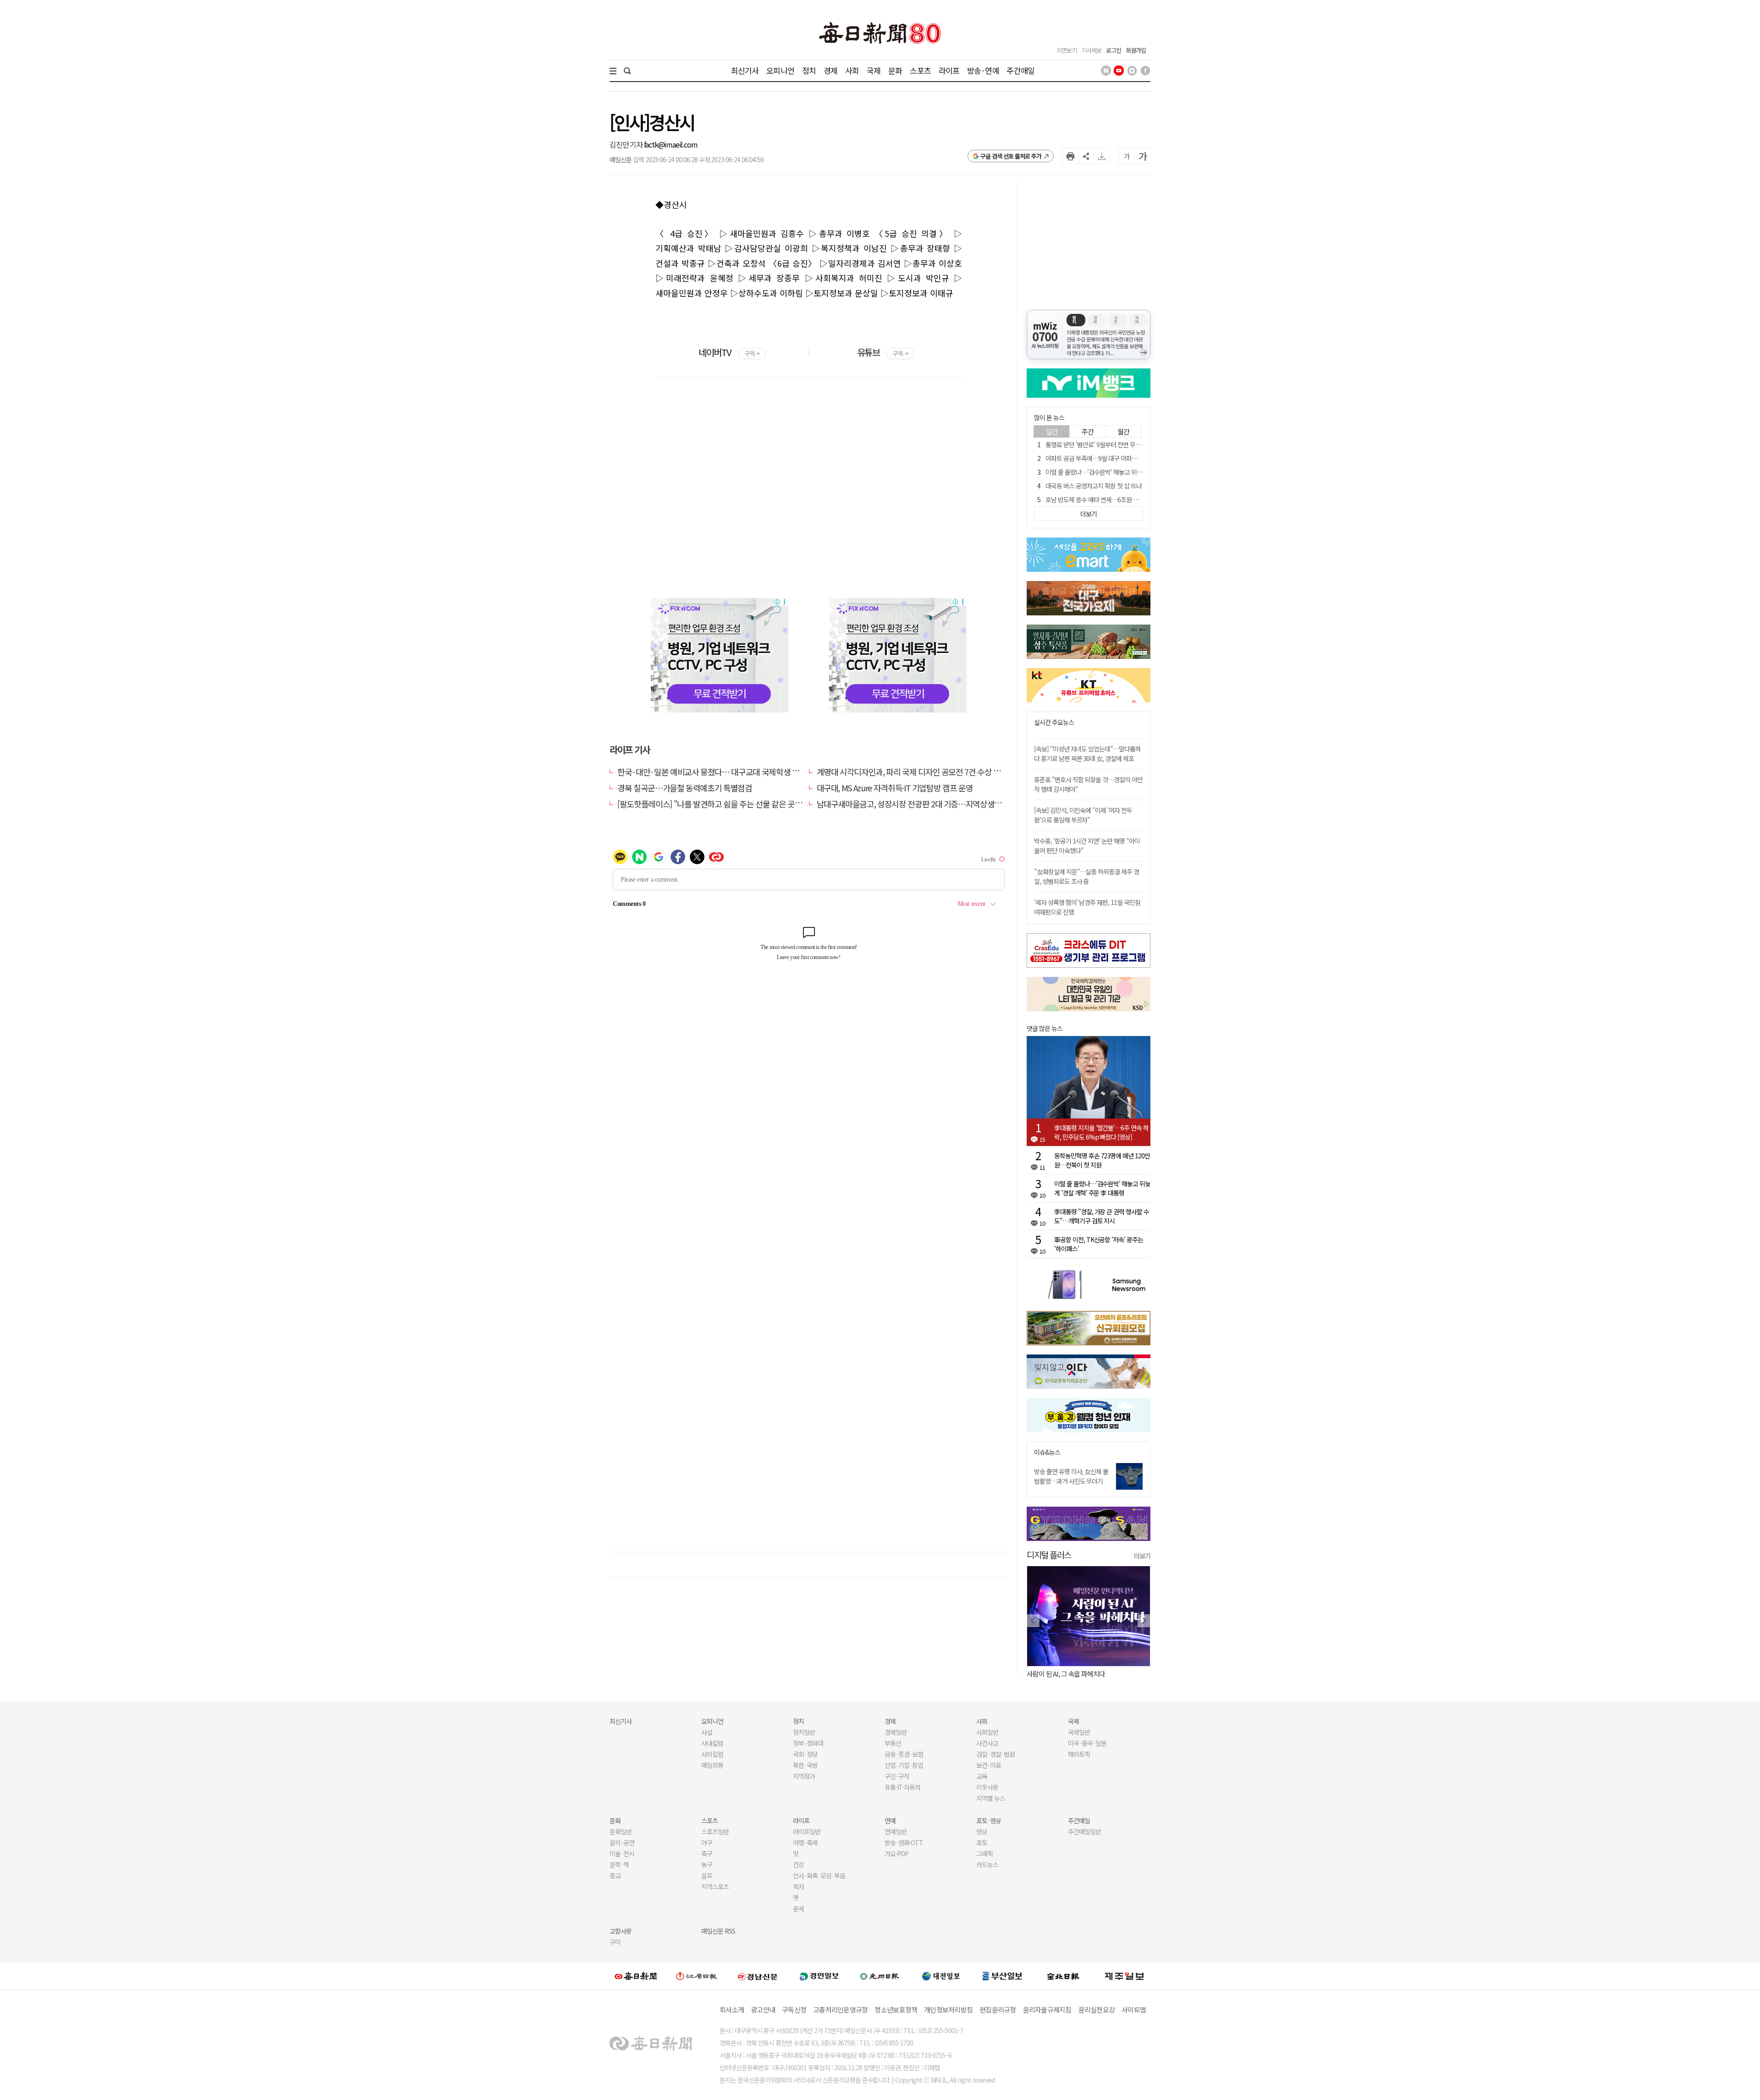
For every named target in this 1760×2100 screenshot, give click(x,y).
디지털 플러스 (1049, 1554)
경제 (830, 70)
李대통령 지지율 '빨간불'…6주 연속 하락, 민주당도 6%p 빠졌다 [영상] (1101, 1132)
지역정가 (804, 1776)
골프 (707, 1875)
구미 (615, 1942)
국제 (874, 70)
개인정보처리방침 (948, 2010)
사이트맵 (1134, 2010)
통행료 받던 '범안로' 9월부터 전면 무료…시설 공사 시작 (1114, 444)
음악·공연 (622, 1842)
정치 (809, 70)
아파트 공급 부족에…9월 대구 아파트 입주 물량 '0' (1107, 458)
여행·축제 (805, 1842)
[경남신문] (758, 1976)
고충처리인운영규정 (840, 2010)
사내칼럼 (712, 1743)
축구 (707, 1853)
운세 (798, 1908)
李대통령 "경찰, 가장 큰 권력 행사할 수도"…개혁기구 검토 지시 (1102, 1216)
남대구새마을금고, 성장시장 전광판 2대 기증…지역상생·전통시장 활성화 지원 (942, 804)
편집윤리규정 (998, 2010)
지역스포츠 (715, 1886)
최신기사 (745, 70)
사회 (852, 70)
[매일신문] (636, 1976)
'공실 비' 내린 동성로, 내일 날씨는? (1072, 1674)
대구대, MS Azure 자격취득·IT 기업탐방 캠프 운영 (895, 788)
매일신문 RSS (718, 1931)
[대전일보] (941, 1976)
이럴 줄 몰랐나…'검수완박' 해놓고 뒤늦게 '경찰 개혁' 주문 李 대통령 (1129, 472)
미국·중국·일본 (1087, 1743)
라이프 (949, 70)
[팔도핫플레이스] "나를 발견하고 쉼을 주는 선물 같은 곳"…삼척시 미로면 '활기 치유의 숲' (760, 804)
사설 (707, 1732)
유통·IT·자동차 (902, 1787)
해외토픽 (1079, 1754)
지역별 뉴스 (991, 1798)
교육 (982, 1776)
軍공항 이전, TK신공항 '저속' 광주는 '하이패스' (1099, 1244)
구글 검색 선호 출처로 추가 (1011, 156)
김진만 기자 (627, 144)
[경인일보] (819, 1976)
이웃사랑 (987, 1787)
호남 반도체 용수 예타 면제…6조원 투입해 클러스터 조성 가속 (1122, 499)
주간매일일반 (1084, 1831)
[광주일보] (880, 1976)
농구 (707, 1864)
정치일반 (804, 1732)
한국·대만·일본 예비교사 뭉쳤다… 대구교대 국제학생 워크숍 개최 (723, 772)
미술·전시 (622, 1853)
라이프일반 (807, 1831)
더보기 (1142, 1556)
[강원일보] (697, 1976)
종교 (615, 1875)
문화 (895, 70)
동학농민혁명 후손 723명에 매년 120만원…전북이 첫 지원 (1102, 1160)
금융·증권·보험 (904, 1754)
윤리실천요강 (1097, 2010)
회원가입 (1136, 50)
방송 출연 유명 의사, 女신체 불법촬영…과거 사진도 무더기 (1071, 1476)
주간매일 (1020, 70)
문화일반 (621, 1831)
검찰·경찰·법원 (995, 1754)
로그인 (1114, 50)
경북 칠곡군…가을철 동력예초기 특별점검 (685, 788)
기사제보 (1091, 50)
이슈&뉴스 (1047, 1452)
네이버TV (729, 352)
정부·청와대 (808, 1743)
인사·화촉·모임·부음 (819, 1875)
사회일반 (987, 1732)
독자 (798, 1886)
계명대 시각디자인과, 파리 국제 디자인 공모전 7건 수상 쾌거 (912, 772)
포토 (982, 1842)
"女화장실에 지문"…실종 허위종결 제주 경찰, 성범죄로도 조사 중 (1086, 876)
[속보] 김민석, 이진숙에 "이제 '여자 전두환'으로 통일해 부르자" (1083, 815)
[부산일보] (1002, 1976)
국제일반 (1079, 1732)
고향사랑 (621, 1931)
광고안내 (763, 2010)
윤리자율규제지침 (1047, 2010)
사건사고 (987, 1743)
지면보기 (1067, 50)
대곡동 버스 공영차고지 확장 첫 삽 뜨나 (1094, 486)
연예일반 (896, 1831)
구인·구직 (897, 1776)
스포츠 (920, 70)
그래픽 (984, 1853)
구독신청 (794, 2010)
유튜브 (883, 352)
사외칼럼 (712, 1754)
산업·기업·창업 (904, 1765)
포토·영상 (989, 1820)
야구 (707, 1842)
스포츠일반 (715, 1831)
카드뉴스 (987, 1864)
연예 (890, 1820)
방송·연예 (983, 70)
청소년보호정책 (896, 2010)
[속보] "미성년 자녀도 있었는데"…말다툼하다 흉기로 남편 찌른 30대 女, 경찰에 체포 (1087, 754)
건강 (798, 1864)
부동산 (893, 1743)
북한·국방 (805, 1765)
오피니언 (780, 70)
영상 (982, 1831)
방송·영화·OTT (904, 1842)
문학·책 (619, 1864)
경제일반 (896, 1732)
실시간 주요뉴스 (1054, 722)
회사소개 (732, 2010)
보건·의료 (989, 1765)
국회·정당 (805, 1754)
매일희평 (712, 1765)
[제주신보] (1124, 1976)
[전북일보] (1063, 1976)
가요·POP (896, 1853)
